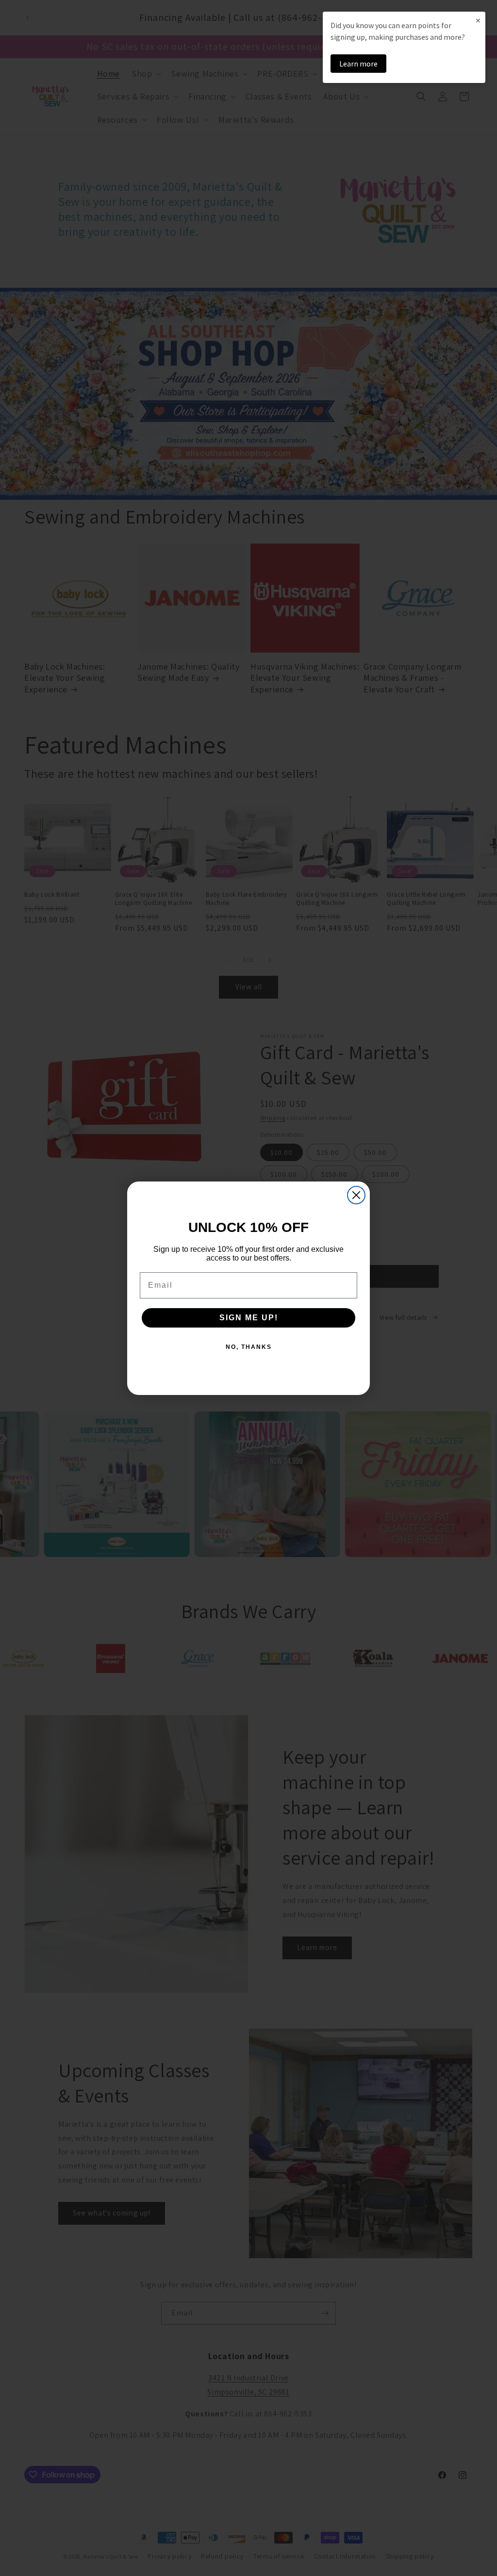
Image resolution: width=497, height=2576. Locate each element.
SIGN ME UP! (249, 1318)
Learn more (358, 64)
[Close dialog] (356, 1195)
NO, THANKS (249, 1347)
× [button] (478, 20)
